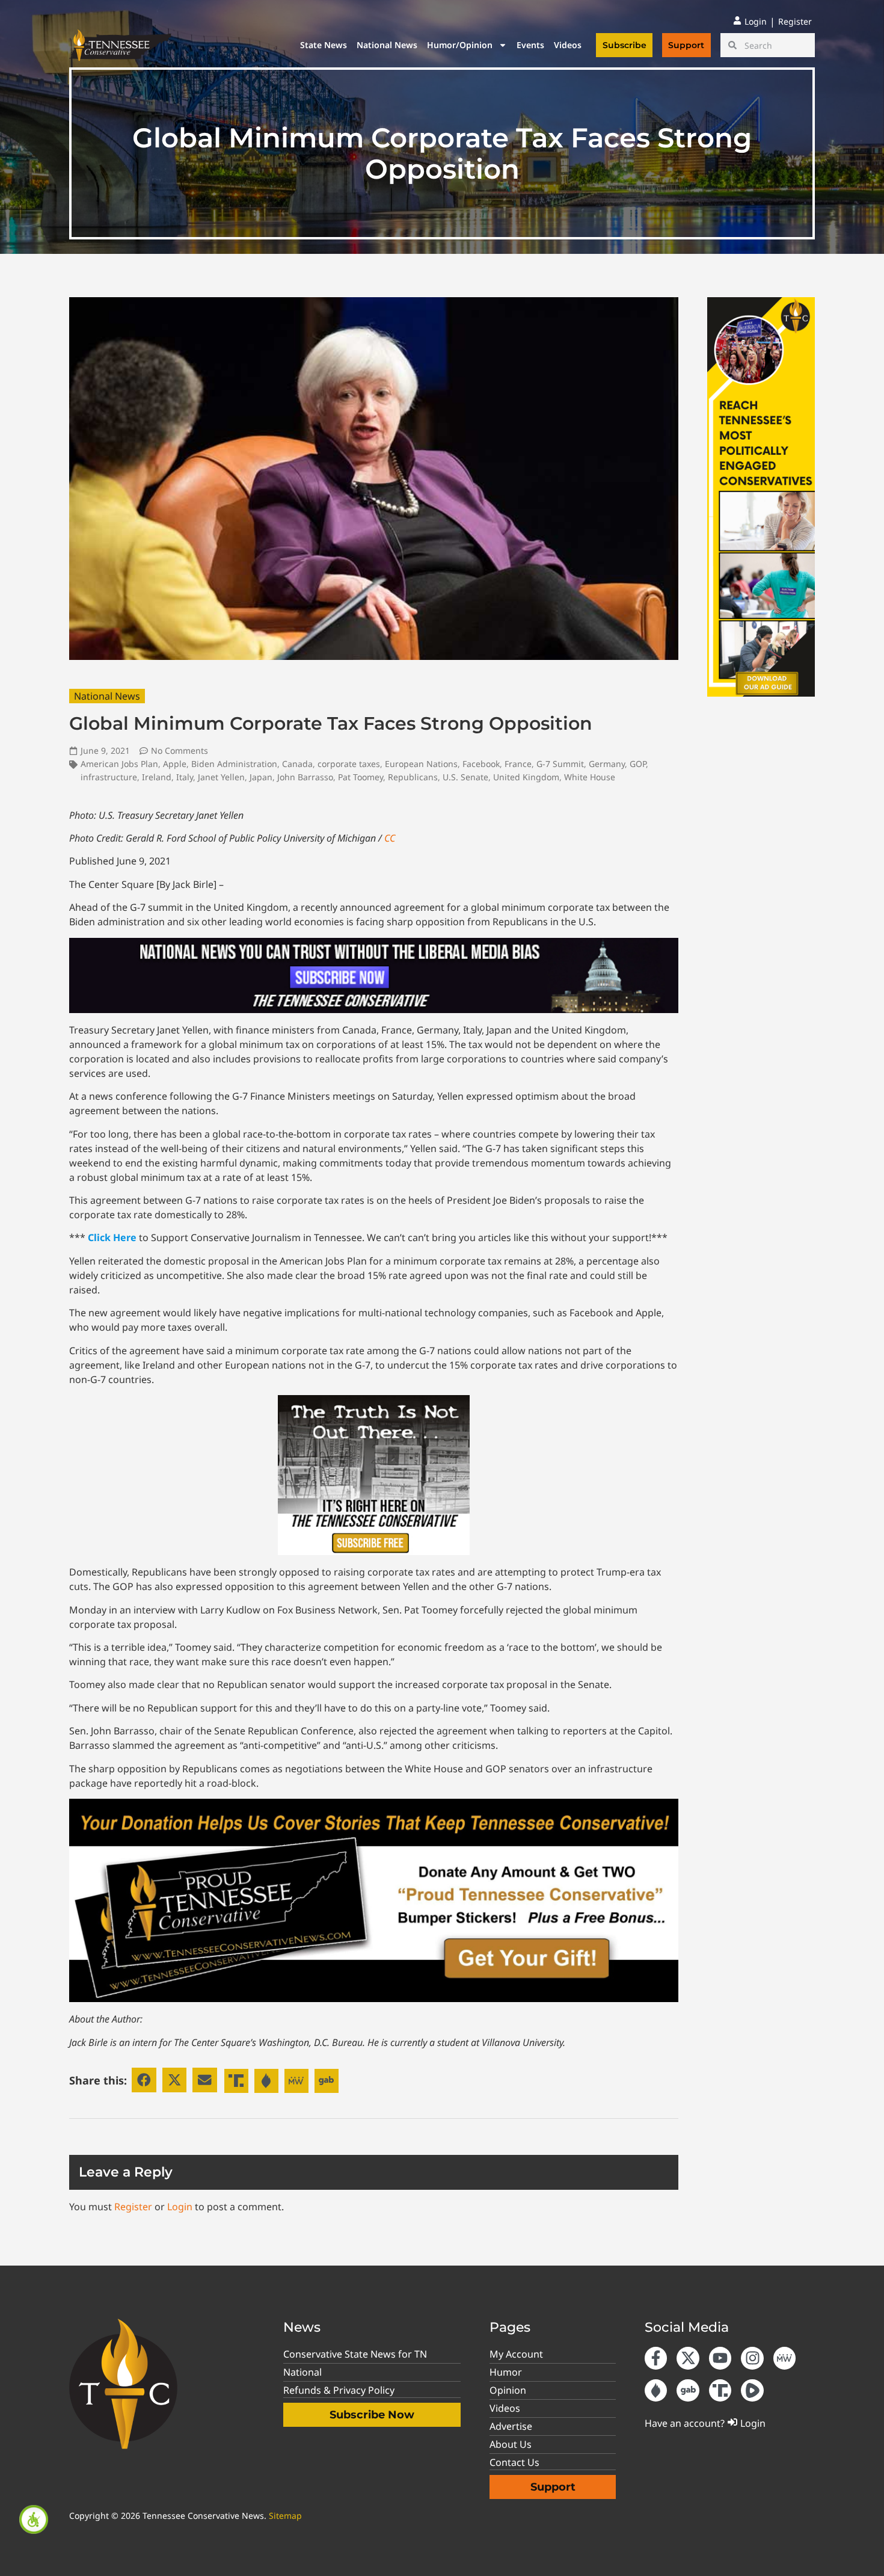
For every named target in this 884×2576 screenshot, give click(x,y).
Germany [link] (607, 764)
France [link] (518, 764)
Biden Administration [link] (234, 764)
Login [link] (180, 2207)
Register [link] (133, 2207)
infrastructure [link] (109, 777)
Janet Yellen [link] (221, 777)
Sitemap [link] (285, 2516)
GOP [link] (638, 764)
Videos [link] (568, 45)
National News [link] (387, 45)
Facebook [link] (481, 764)
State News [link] (324, 45)
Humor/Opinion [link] (460, 45)
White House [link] (590, 777)
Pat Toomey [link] (361, 777)
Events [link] (530, 45)
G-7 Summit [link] (560, 764)
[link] (34, 2519)
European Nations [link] (421, 764)
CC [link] (390, 838)
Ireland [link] (157, 777)
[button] (144, 2080)
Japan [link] (261, 777)
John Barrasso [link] (305, 777)
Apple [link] (175, 764)
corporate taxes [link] (349, 764)
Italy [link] (185, 777)
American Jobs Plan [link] (119, 764)
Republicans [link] (413, 777)
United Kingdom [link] (526, 777)
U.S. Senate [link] (465, 777)
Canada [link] (297, 764)
